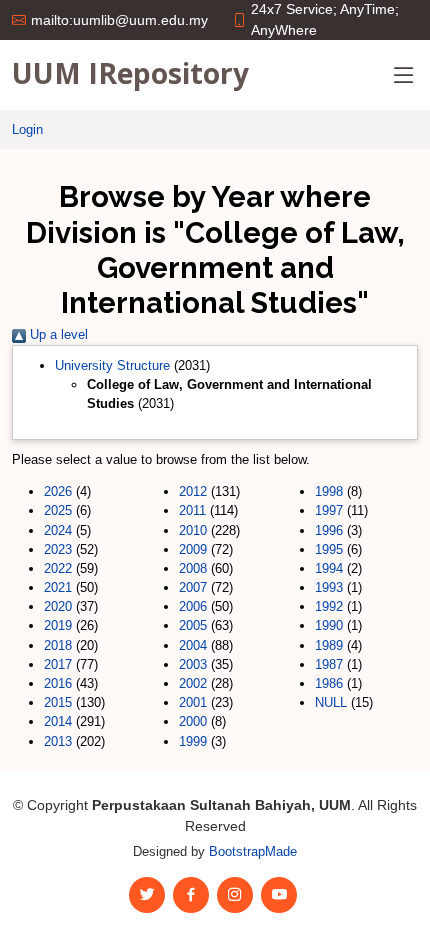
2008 (193, 568)
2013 (58, 741)
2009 (193, 549)
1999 (193, 741)
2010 (193, 530)
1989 (329, 645)
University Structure (112, 365)
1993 (329, 587)
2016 (58, 683)
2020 (58, 606)
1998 (329, 491)
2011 (192, 510)
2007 (193, 587)
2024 (58, 530)
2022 (58, 568)
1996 (329, 530)
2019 (58, 625)
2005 (193, 625)
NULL (331, 702)
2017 (58, 664)
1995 (329, 549)
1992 (329, 606)
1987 (329, 664)
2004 (193, 645)
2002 (193, 683)
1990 (329, 625)
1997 (329, 510)
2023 (58, 549)
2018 (58, 645)
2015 (58, 702)
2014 (58, 721)
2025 (58, 510)
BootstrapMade (253, 851)
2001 (193, 702)
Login (27, 129)
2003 (193, 664)
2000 (193, 721)
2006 (193, 606)
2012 (193, 491)
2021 (58, 587)
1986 (329, 683)
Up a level (57, 334)
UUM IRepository (130, 73)
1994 (329, 568)
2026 (58, 491)
